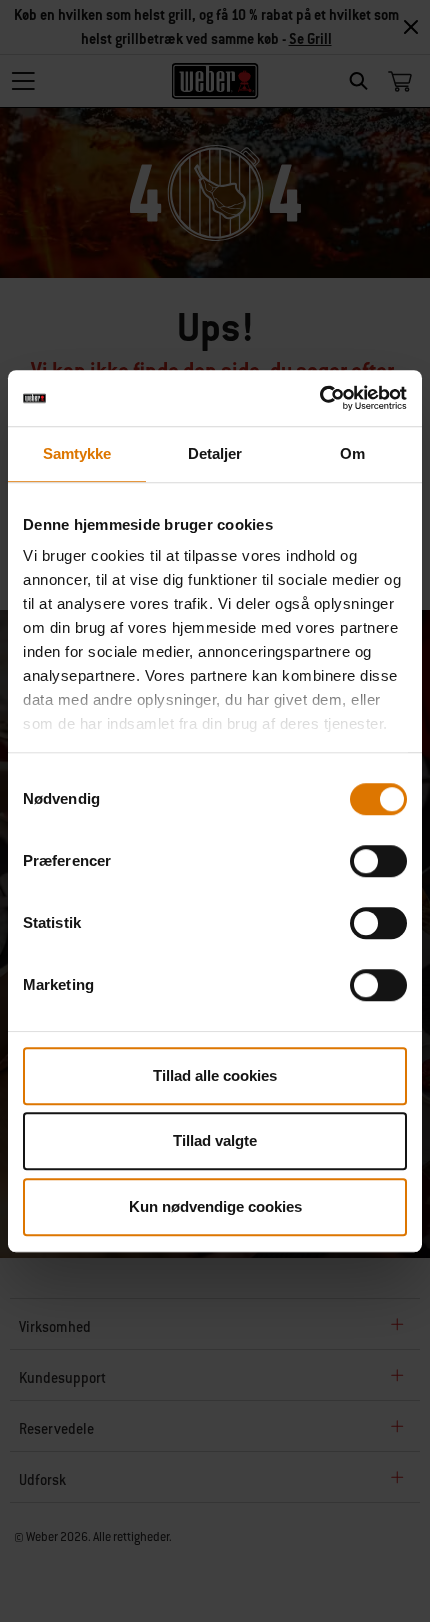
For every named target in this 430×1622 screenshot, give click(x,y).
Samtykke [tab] (77, 453)
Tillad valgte (215, 1140)
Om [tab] (352, 453)
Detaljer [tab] (215, 453)
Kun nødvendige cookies (215, 1206)
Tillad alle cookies (215, 1075)
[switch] (378, 861)
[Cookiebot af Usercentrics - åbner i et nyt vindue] (319, 398)
